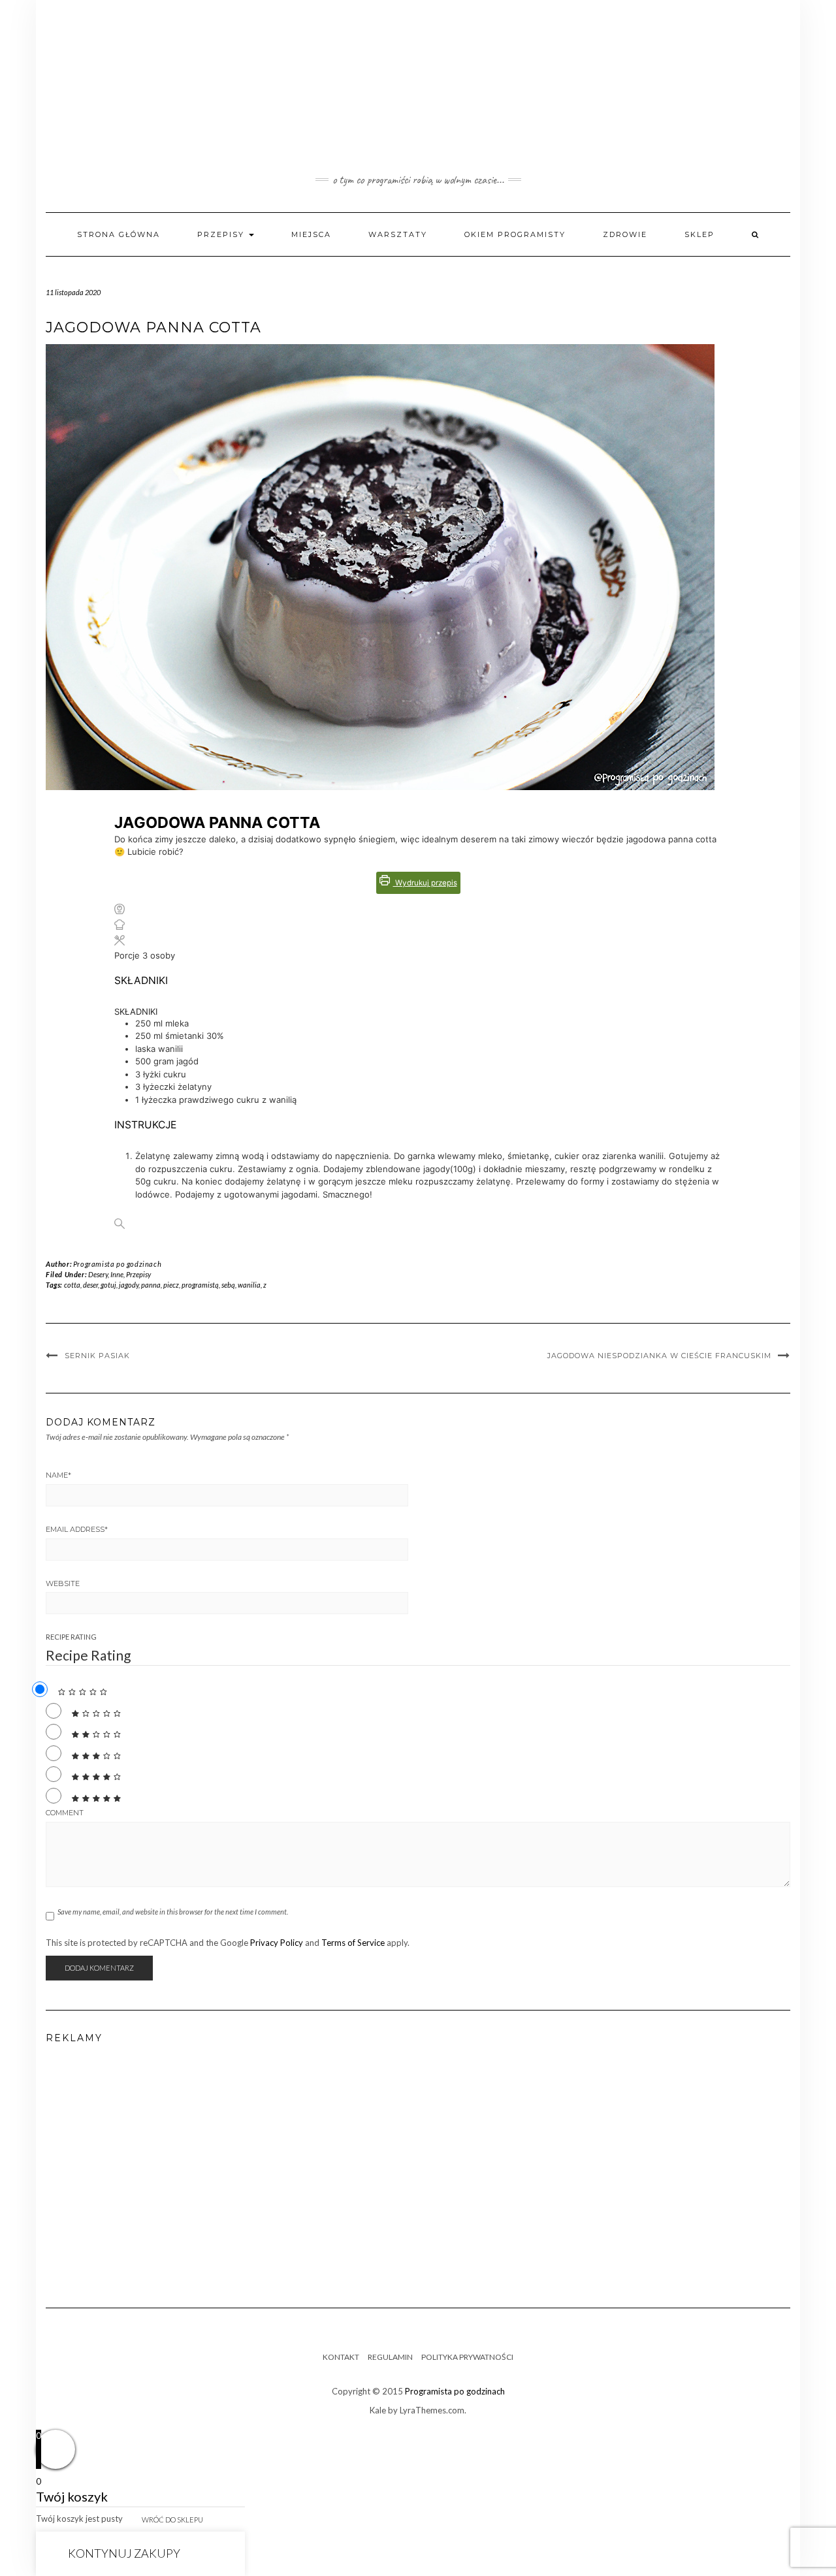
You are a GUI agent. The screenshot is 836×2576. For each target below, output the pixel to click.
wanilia (249, 1285)
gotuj (108, 1285)
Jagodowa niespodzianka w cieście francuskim (659, 1356)
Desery (98, 1274)
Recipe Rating (71, 1637)
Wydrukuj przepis (425, 883)
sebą (228, 1285)
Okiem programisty (515, 234)
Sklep (699, 234)
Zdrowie (625, 234)
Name (58, 1475)
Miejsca (311, 234)
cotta (72, 1285)
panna (151, 1285)
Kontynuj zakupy (124, 2553)
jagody (129, 1285)
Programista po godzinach (117, 1264)
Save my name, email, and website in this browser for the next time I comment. (173, 1912)
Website (63, 1583)
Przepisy (222, 234)
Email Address (77, 1529)
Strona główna (119, 234)
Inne (117, 1274)
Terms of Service (353, 1943)
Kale (378, 2410)
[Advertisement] (418, 2171)
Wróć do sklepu (172, 2520)
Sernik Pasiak (97, 1356)
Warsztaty (398, 234)
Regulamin (390, 2357)
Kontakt (341, 2357)
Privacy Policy (277, 1943)
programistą (200, 1285)
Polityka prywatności (467, 2357)
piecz (171, 1285)
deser (90, 1285)
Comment (65, 1813)
